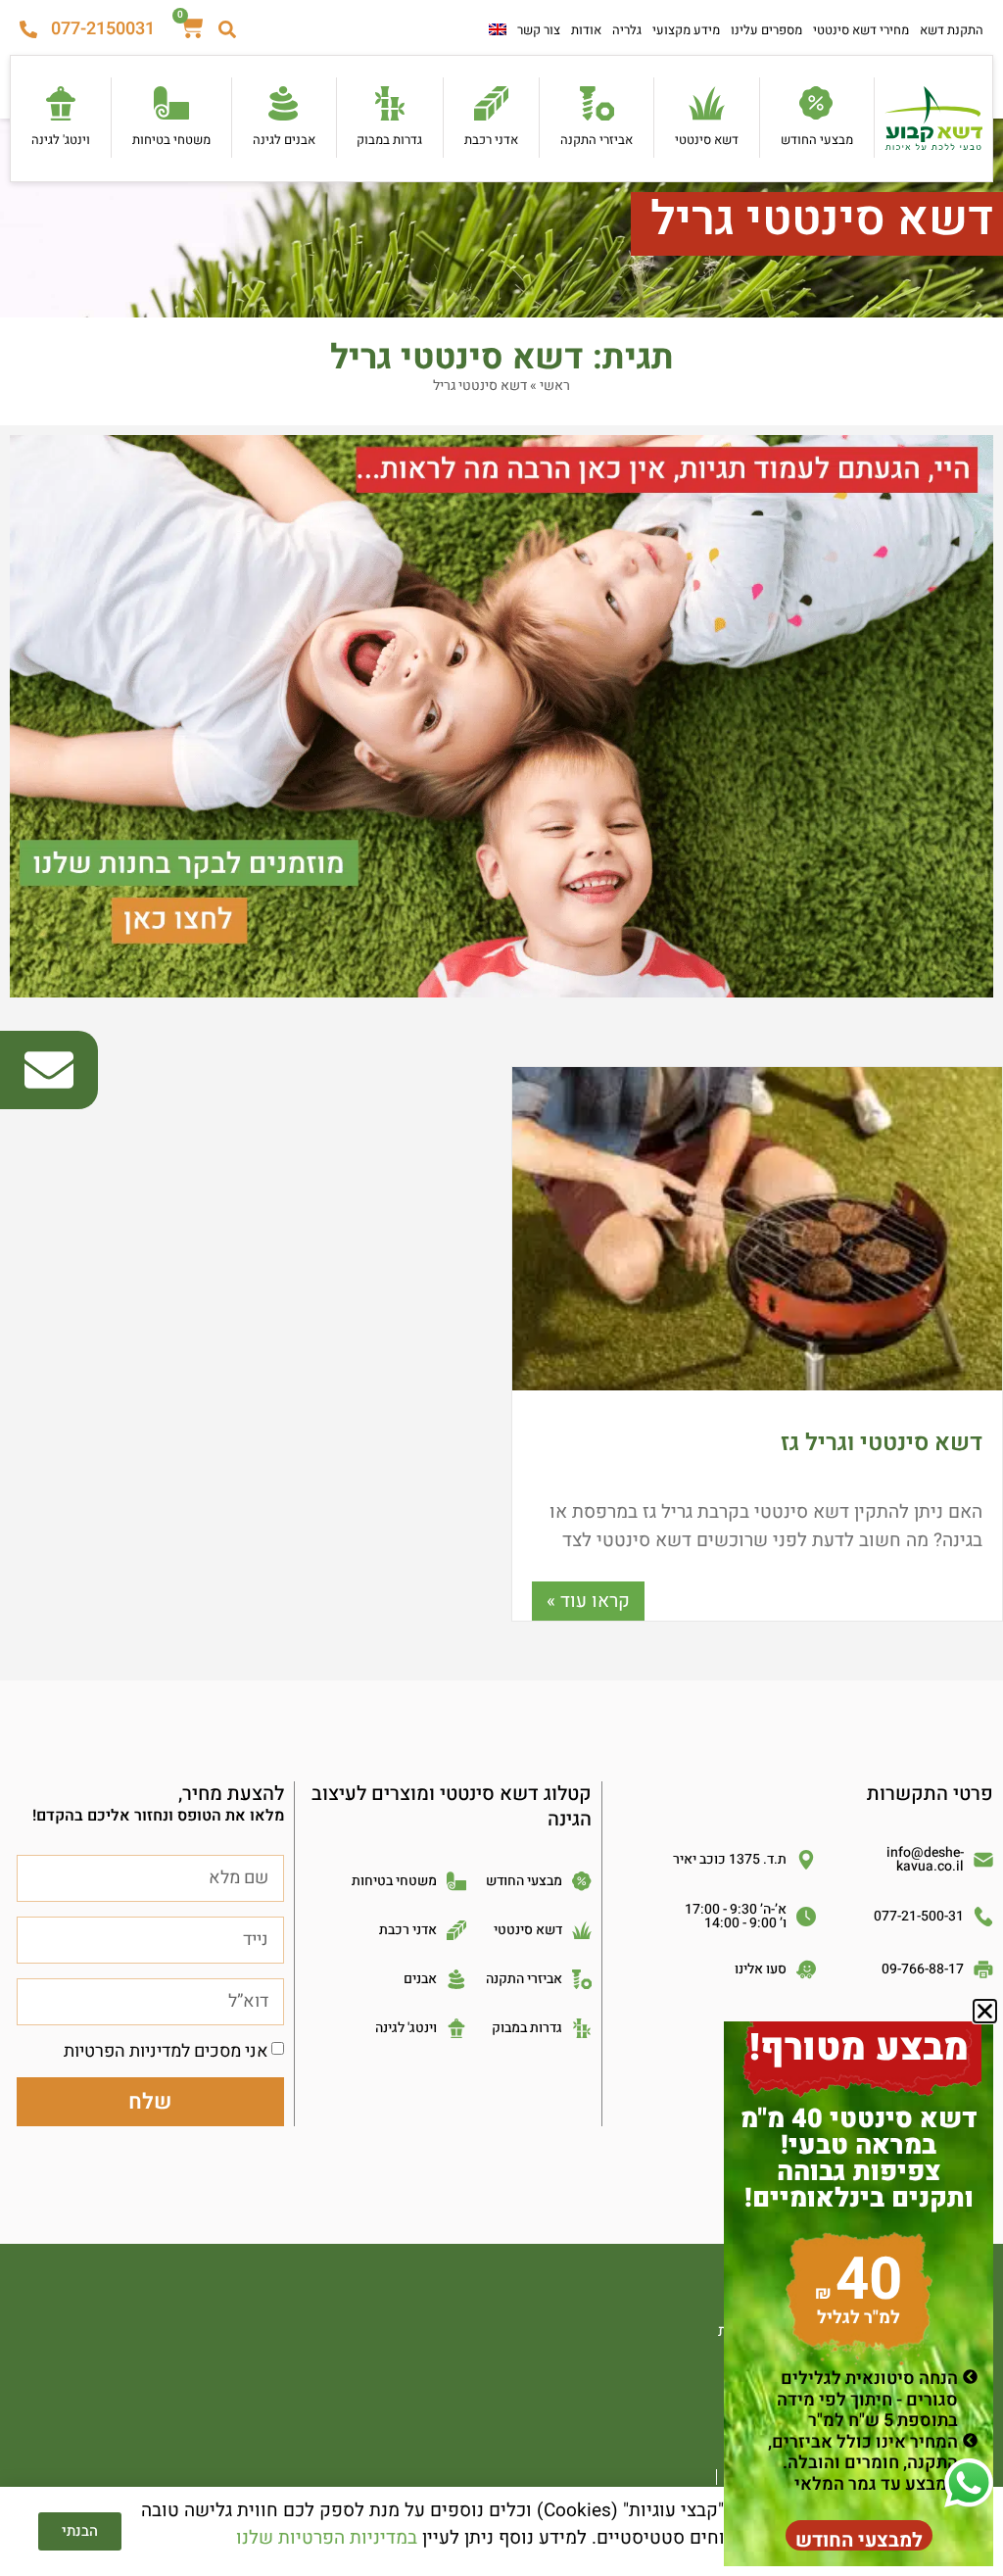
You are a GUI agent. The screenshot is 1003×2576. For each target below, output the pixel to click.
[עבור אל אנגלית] (498, 30)
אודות (586, 30)
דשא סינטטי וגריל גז (882, 1443)
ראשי (555, 386)
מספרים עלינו (766, 30)
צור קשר (539, 30)
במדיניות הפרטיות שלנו (327, 2538)
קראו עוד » (588, 1601)
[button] (985, 2011)
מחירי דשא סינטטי (861, 30)
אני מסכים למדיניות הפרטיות (166, 2051)
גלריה (627, 30)
